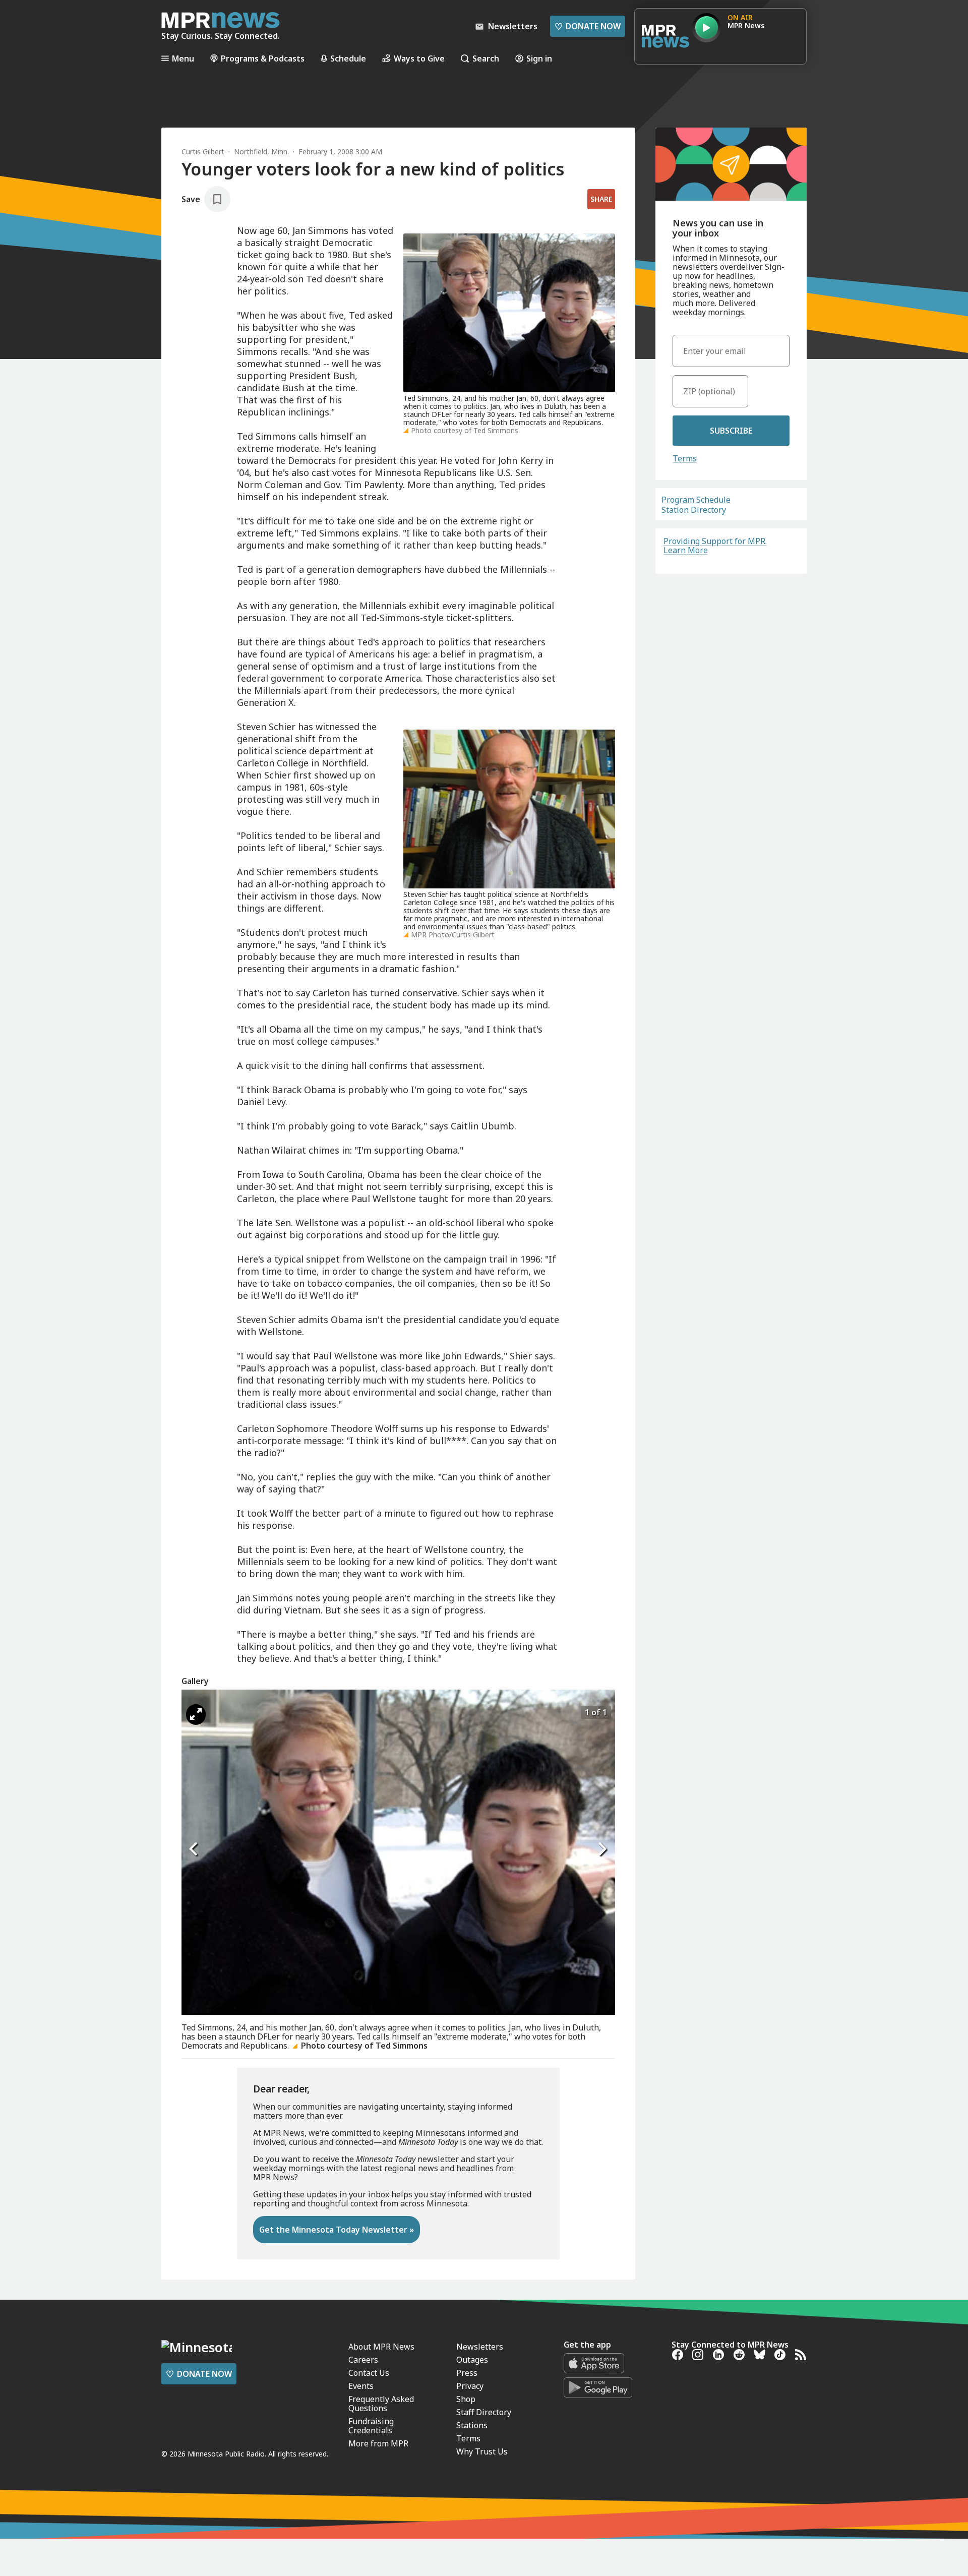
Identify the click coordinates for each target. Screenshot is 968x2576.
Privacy (470, 2386)
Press (467, 2373)
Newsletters (480, 2347)
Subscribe (731, 431)
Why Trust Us (482, 2451)
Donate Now (588, 26)
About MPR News (381, 2347)
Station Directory (694, 510)
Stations (472, 2425)
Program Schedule (696, 500)
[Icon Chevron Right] (602, 1849)
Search (486, 58)
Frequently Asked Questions (381, 2404)
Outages (472, 2360)
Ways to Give (419, 58)
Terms (685, 458)
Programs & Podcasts (263, 58)
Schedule (348, 58)
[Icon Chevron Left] (194, 1849)
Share (601, 199)
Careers (363, 2360)
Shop (466, 2399)
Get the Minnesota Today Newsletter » (337, 2230)
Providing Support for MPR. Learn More (715, 546)
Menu (183, 58)
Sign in (539, 58)
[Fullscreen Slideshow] (196, 1715)
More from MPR (378, 2443)
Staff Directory (484, 2412)
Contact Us (369, 2373)
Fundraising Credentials (371, 2426)
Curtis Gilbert (203, 152)
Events (361, 2386)
